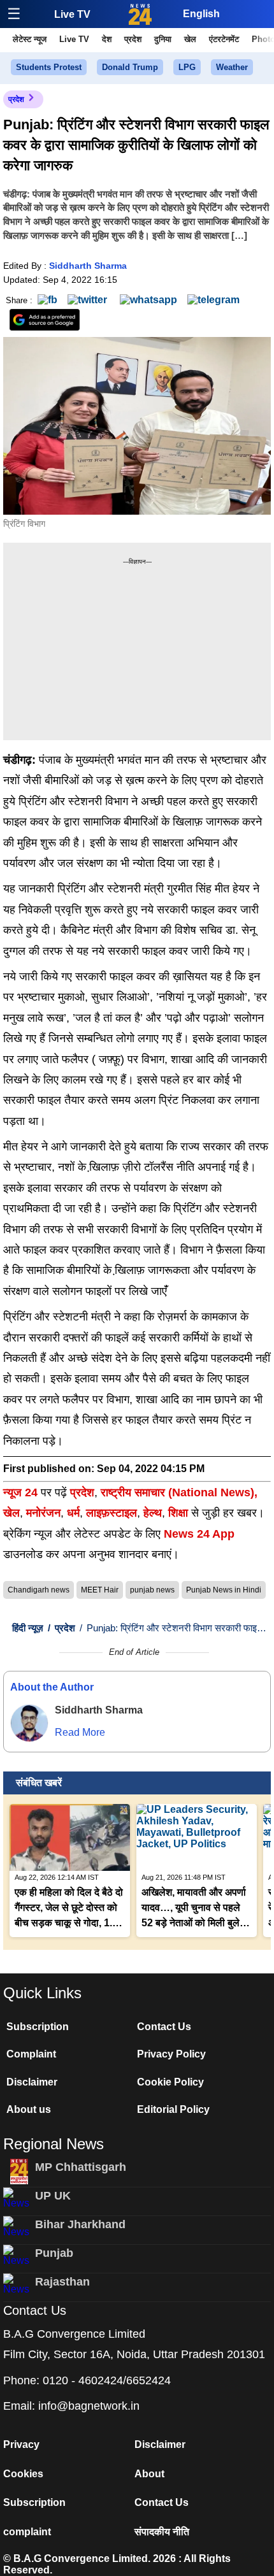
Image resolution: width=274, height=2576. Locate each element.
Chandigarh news (39, 1590)
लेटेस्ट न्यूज (30, 39)
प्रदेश (133, 39)
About (149, 2474)
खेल (190, 39)
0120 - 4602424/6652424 (107, 2380)
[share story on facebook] (47, 300)
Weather (232, 67)
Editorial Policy (173, 2109)
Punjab (54, 2253)
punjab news (152, 1590)
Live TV (72, 14)
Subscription (38, 2027)
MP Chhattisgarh (81, 2167)
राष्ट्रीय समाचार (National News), (179, 1492)
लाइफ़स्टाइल (112, 1513)
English (201, 14)
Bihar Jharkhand (80, 2224)
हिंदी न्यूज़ (28, 1628)
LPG (187, 67)
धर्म (73, 1513)
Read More (80, 1732)
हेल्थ (153, 1513)
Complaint (31, 2054)
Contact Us (164, 2027)
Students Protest (49, 67)
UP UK (53, 2196)
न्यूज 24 (22, 1492)
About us (29, 2109)
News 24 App (199, 1534)
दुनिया (163, 39)
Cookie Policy (170, 2082)
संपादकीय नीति (162, 2532)
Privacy (21, 2444)
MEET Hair (100, 1590)
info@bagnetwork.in (89, 2406)
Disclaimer (32, 2082)
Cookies (23, 2474)
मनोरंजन (43, 1513)
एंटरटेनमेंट (224, 39)
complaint (27, 2532)
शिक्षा (178, 1513)
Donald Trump (130, 67)
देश (107, 39)
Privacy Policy (171, 2054)
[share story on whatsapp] (148, 300)
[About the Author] (29, 1723)
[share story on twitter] (89, 300)
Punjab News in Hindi (224, 1590)
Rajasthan (62, 2282)
